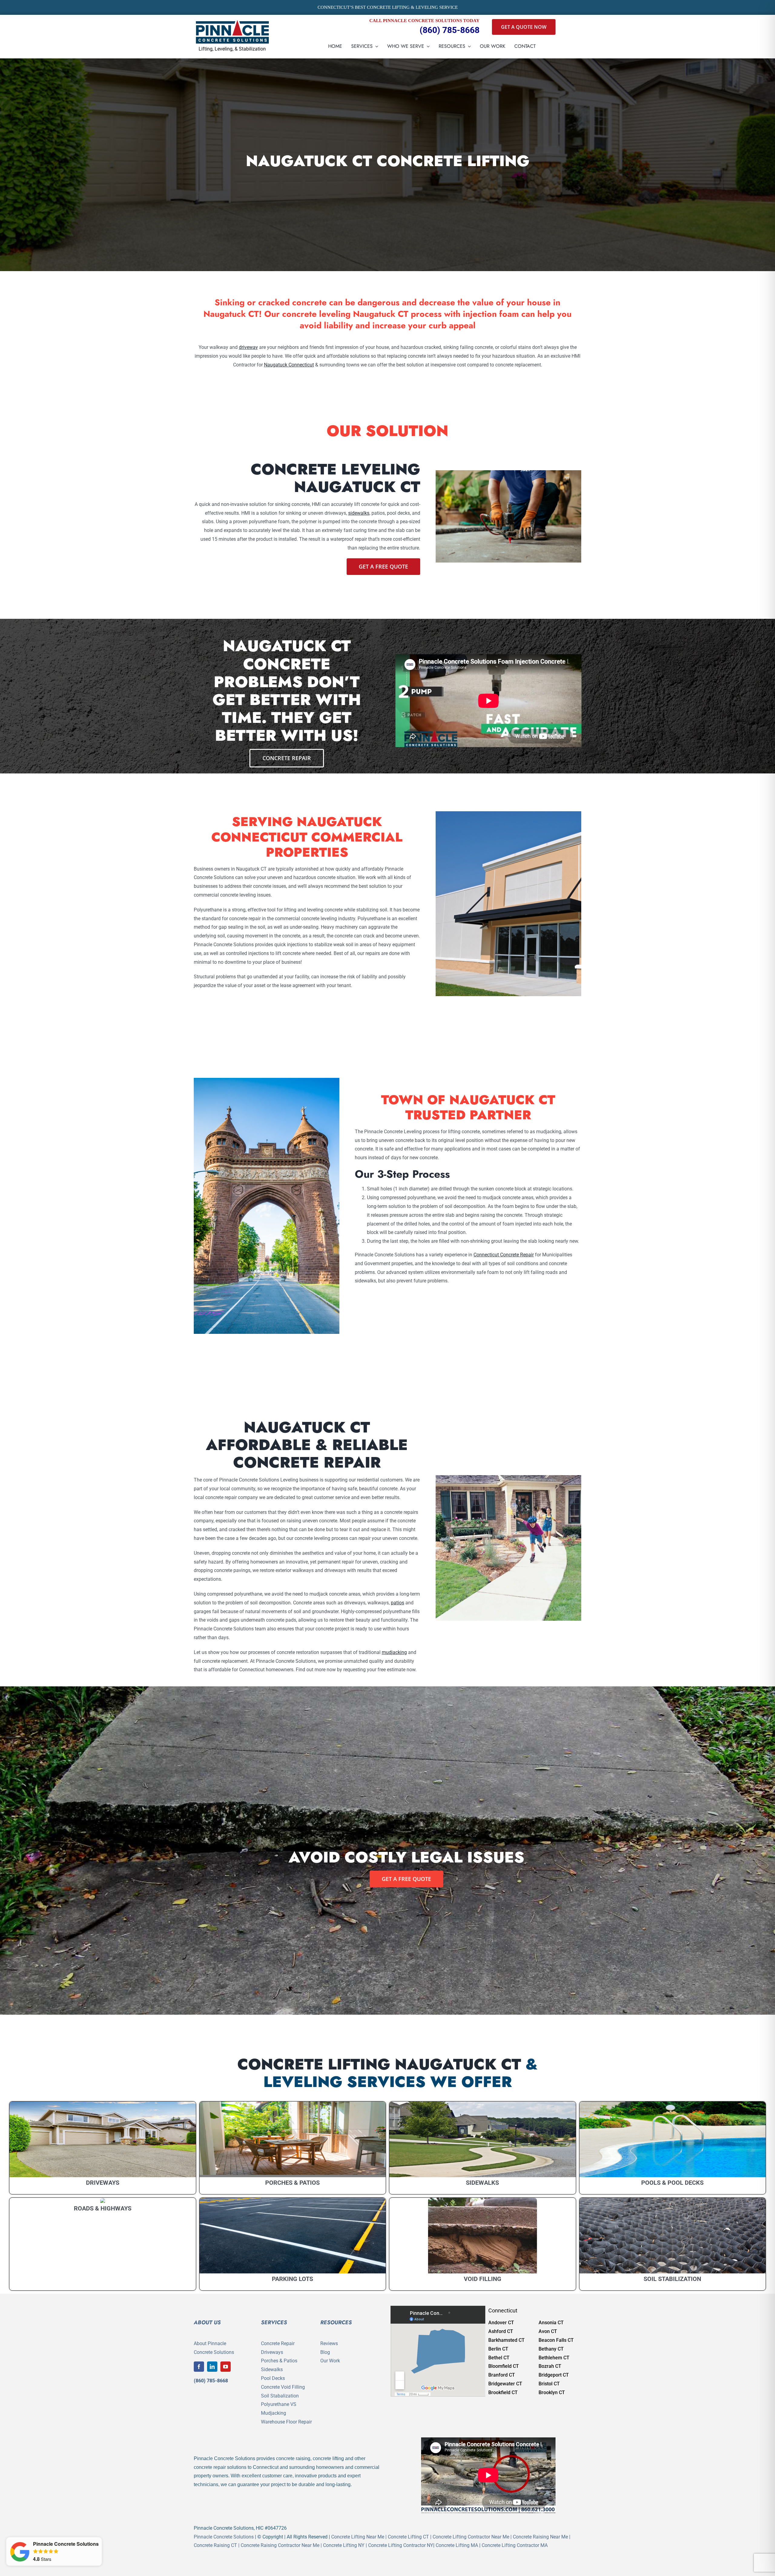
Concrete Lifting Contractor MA (515, 2545)
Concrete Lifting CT (408, 2537)
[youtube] (226, 2367)
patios (397, 1603)
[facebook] (199, 2367)
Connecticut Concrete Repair (504, 1255)
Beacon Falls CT (556, 2340)
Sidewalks (272, 2369)
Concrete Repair (278, 2343)
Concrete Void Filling (283, 2387)
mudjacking (394, 1652)
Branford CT (502, 2375)
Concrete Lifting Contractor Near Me (471, 2537)
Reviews (329, 2343)
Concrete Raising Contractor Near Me (280, 2545)
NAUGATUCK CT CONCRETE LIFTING (388, 161)
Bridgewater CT (505, 2384)
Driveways (272, 2352)
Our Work (330, 2361)
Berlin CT (498, 2349)
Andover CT (501, 2323)
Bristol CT (549, 2384)
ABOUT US (207, 2322)
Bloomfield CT (504, 2366)
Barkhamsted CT (506, 2340)
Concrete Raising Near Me (540, 2537)
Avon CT (548, 2331)
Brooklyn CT (552, 2392)
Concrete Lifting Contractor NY (401, 2545)
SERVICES (274, 2322)
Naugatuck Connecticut (289, 365)
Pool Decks (273, 2378)
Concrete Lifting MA (457, 2545)
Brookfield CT (503, 2392)
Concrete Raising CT (215, 2545)
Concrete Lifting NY (344, 2545)
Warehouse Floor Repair (286, 2422)
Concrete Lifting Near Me (358, 2537)
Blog (325, 2352)
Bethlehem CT (554, 2358)
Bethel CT (499, 2358)
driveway (248, 347)
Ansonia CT (551, 2323)
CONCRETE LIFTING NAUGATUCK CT (379, 2064)
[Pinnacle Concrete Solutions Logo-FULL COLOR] (232, 22)
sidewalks (359, 513)
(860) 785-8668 (450, 30)
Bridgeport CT (554, 2375)
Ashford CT (501, 2331)
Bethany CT (551, 2349)
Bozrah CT (550, 2366)
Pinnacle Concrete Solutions (224, 2537)
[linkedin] (212, 2367)
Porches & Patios (279, 2361)
